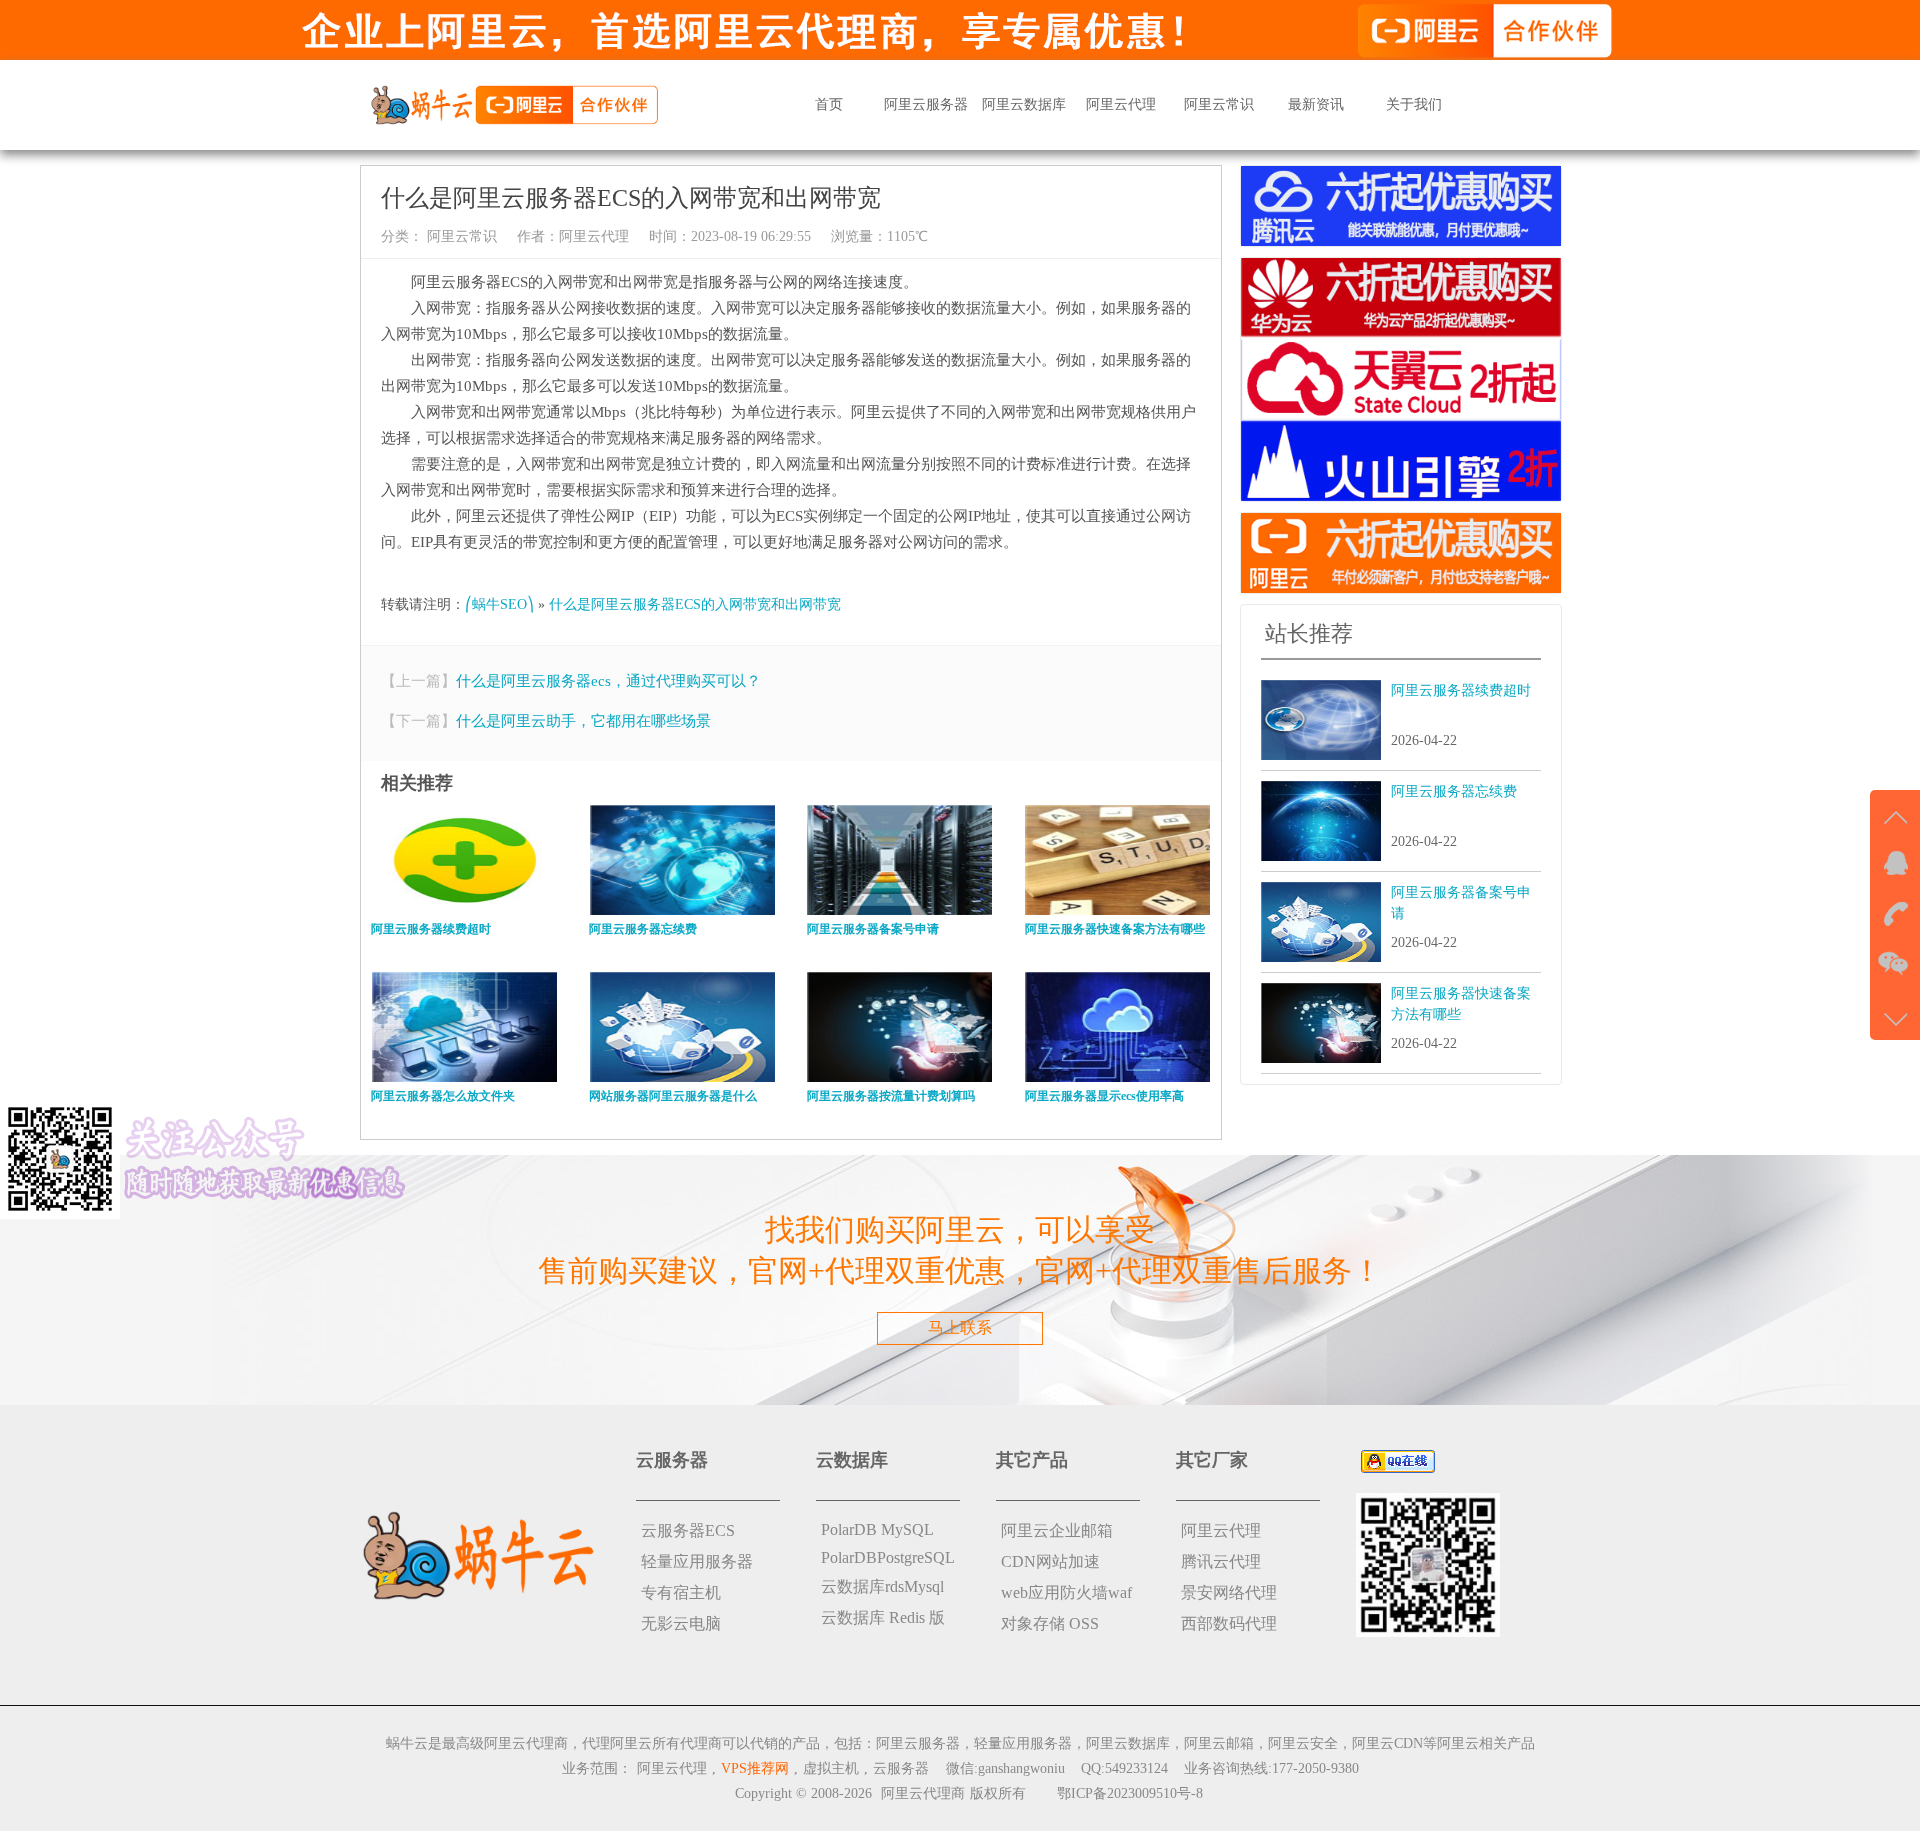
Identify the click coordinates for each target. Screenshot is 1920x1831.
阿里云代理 (1121, 104)
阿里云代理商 (923, 1793)
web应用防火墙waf (1066, 1592)
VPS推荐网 (755, 1768)
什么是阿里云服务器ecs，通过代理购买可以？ (608, 681)
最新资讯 (1316, 104)
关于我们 (1414, 104)
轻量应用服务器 (697, 1561)
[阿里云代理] (514, 103)
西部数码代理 (1229, 1623)
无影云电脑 (681, 1623)
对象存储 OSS (1050, 1623)
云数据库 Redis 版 (883, 1617)
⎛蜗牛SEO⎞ (499, 604)
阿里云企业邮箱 (1057, 1530)
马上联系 (960, 1327)
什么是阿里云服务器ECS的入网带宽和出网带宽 (695, 604)
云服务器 (901, 1768)
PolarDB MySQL (877, 1529)
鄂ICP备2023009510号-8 (1130, 1793)
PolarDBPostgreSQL (888, 1557)
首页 (829, 104)
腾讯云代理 (1221, 1561)
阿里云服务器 (926, 104)
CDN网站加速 (1050, 1561)
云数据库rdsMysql (882, 1586)
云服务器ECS (688, 1530)
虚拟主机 (831, 1768)
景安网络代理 (1229, 1592)
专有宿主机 (681, 1592)
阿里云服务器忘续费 (1454, 791)
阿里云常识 (1219, 104)
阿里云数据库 (1024, 104)
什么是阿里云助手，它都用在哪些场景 (583, 721)
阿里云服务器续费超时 (1461, 690)
